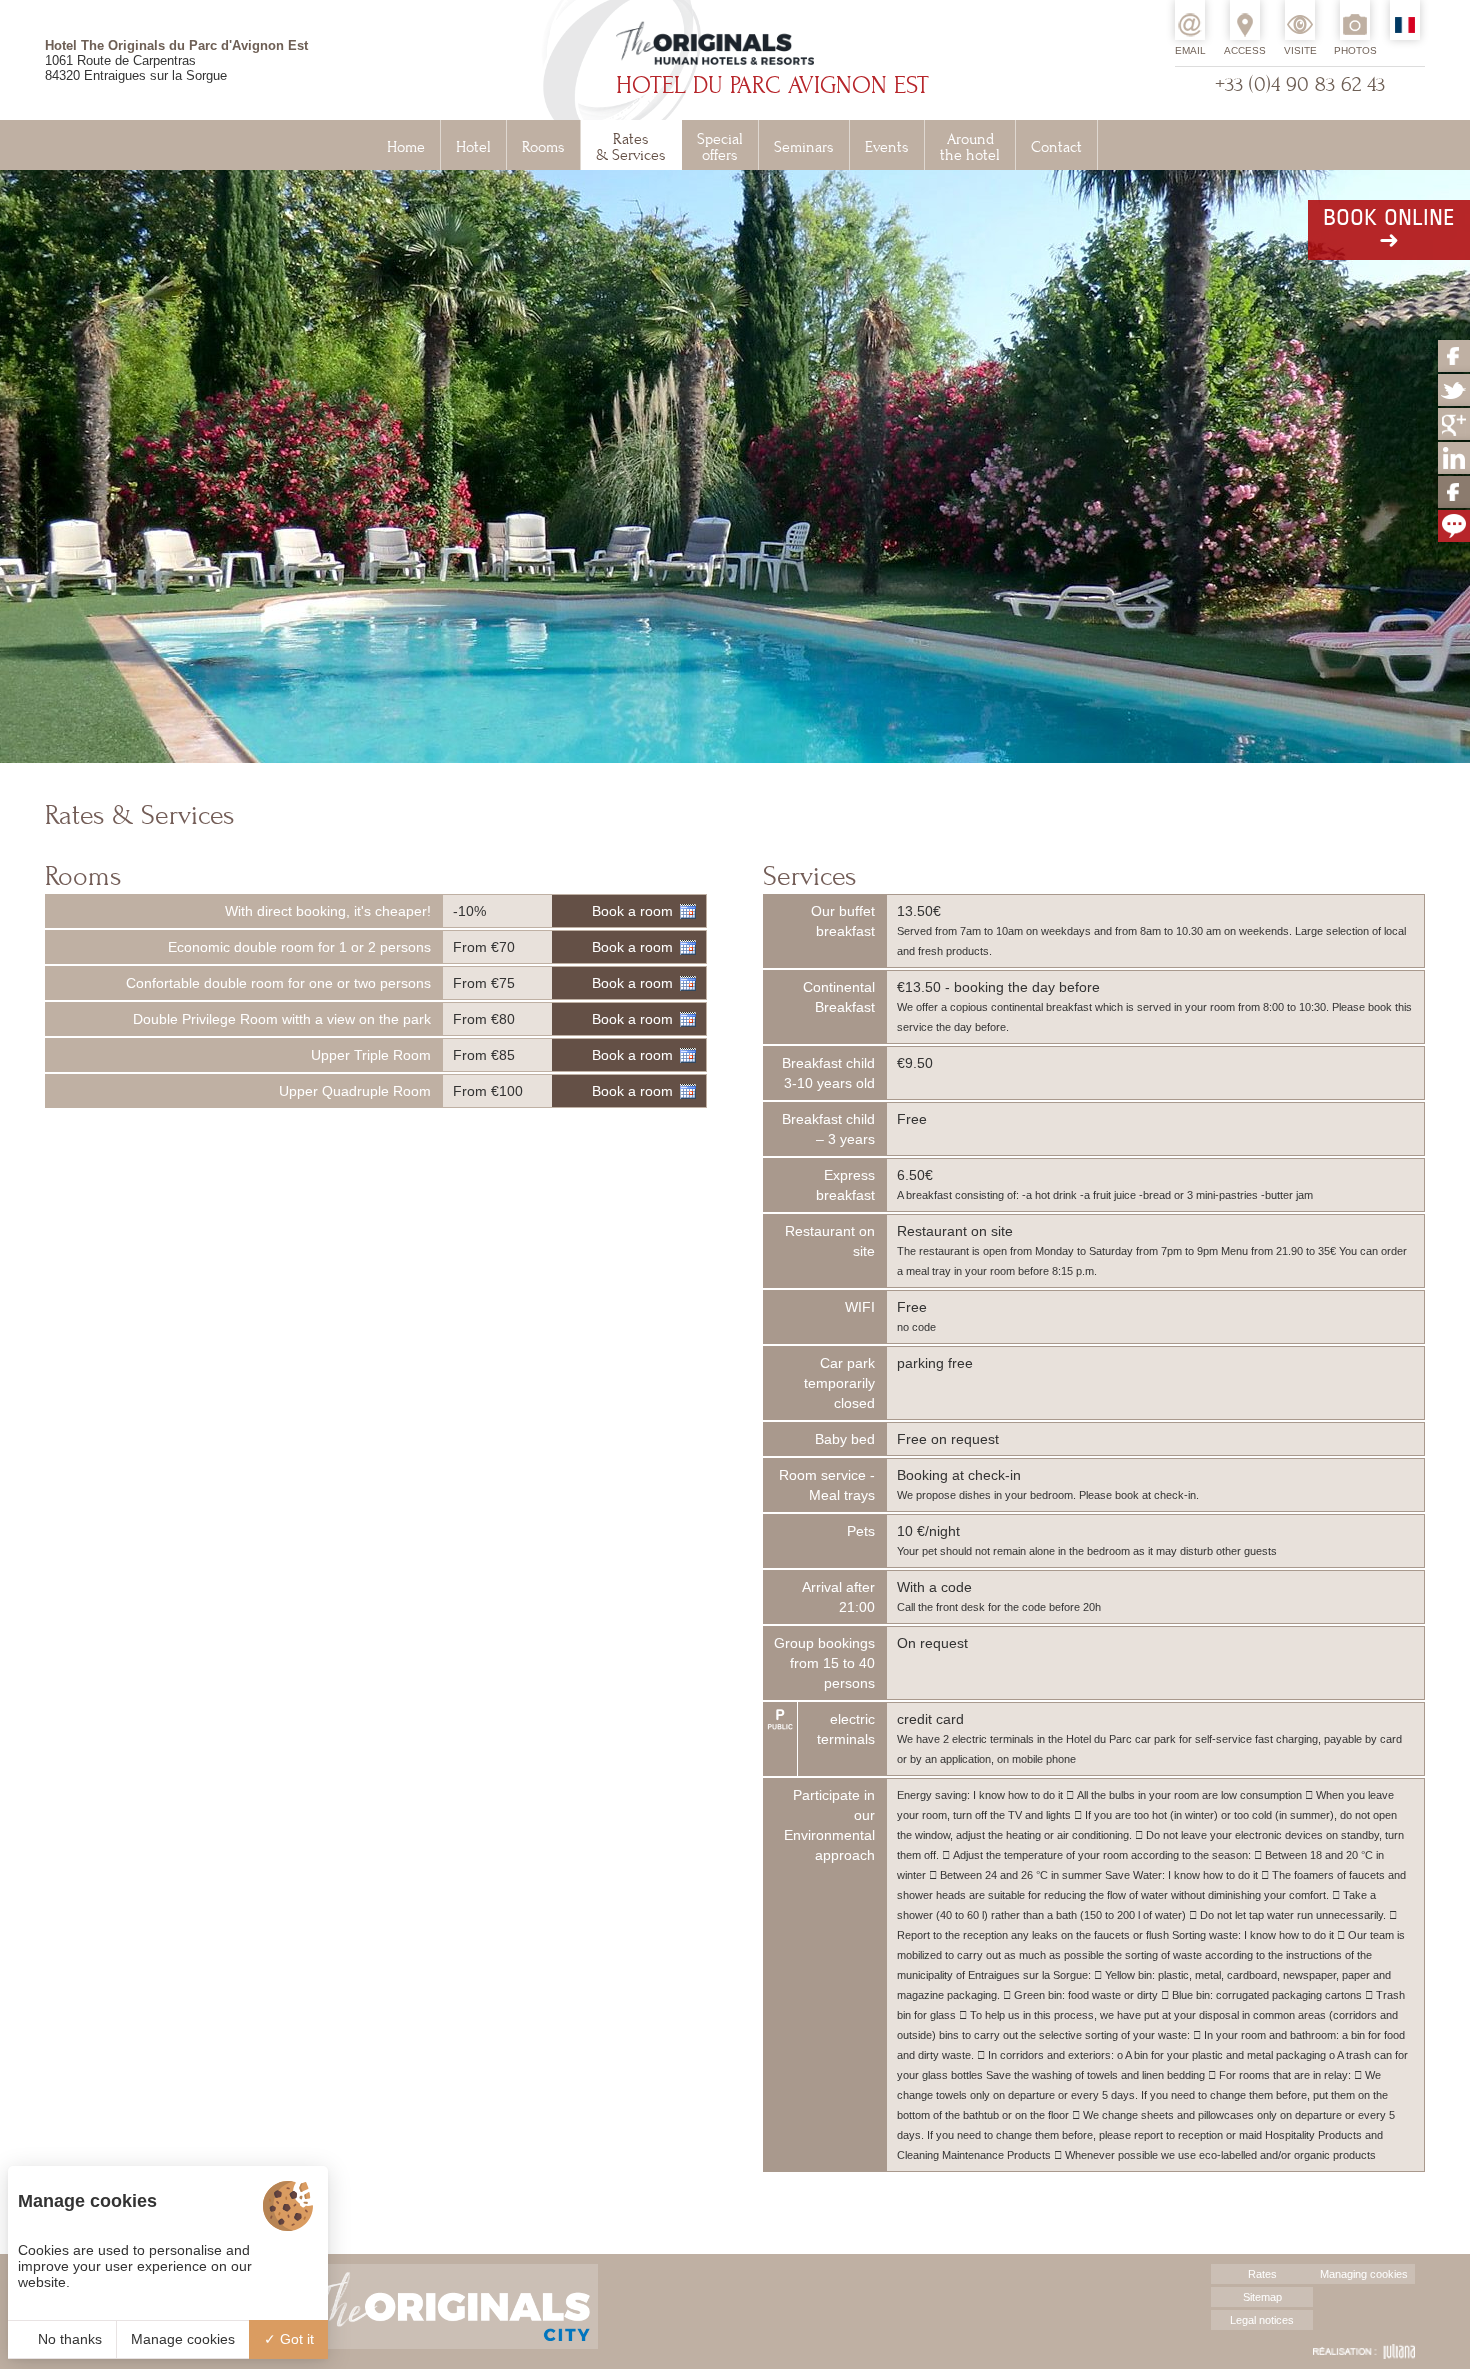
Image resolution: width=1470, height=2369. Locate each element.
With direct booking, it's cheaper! (328, 911)
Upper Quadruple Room (355, 1091)
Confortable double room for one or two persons (278, 983)
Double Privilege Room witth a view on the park (282, 1019)
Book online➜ (1389, 230)
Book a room (632, 911)
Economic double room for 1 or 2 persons (299, 947)
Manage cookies (183, 2339)
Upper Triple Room (371, 1055)
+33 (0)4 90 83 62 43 (1300, 84)
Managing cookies (1364, 2274)
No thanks (68, 2339)
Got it (295, 2339)
